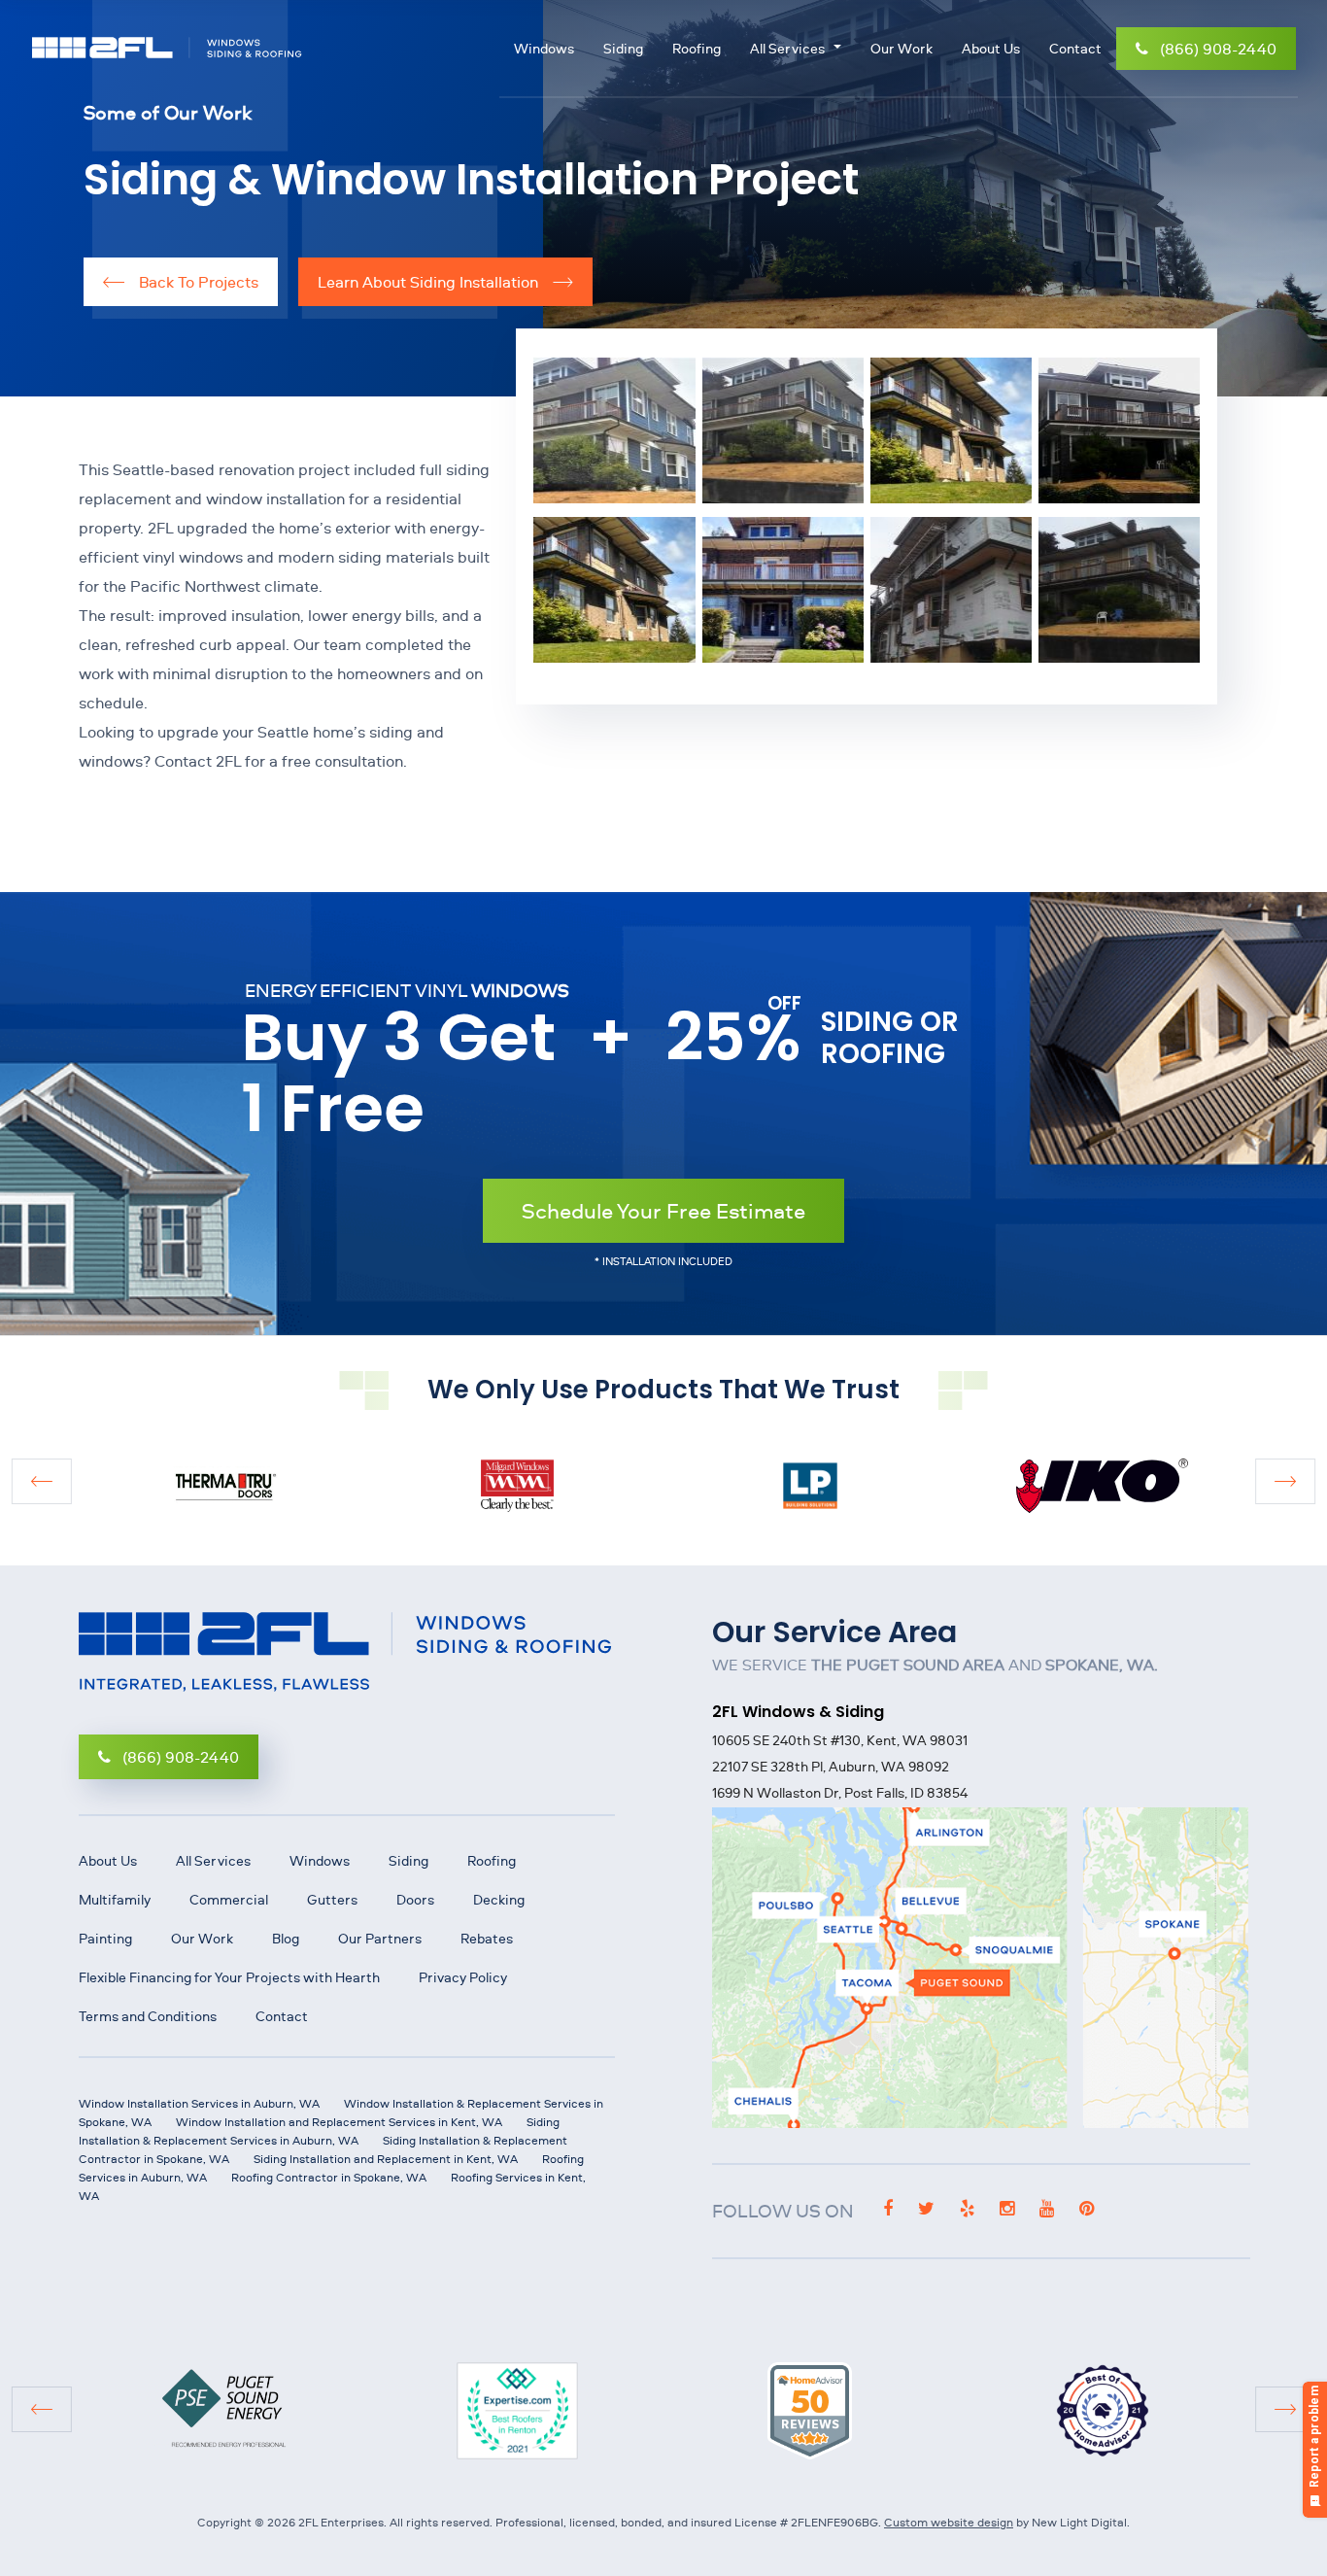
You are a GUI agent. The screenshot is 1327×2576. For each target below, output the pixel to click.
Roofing (697, 49)
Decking (499, 1900)
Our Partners (380, 1939)
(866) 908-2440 (1218, 49)
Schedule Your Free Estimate (663, 1210)
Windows (544, 49)
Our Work (902, 49)
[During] (951, 590)
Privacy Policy (463, 1977)
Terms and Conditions (148, 2016)
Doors (415, 1900)
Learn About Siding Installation (430, 282)
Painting (105, 1939)
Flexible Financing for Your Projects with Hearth (229, 1977)
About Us (991, 49)
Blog (286, 1939)
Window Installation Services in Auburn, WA (199, 2103)
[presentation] (41, 1481)
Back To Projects (197, 282)
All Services (787, 49)
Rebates (487, 1939)
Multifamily (115, 1900)
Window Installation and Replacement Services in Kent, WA (339, 2122)
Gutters (332, 1900)
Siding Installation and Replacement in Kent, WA (386, 2159)
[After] (614, 432)
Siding (623, 49)
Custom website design (949, 2522)
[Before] (951, 432)
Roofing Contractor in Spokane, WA (329, 2177)
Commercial (229, 1900)
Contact (1075, 49)
